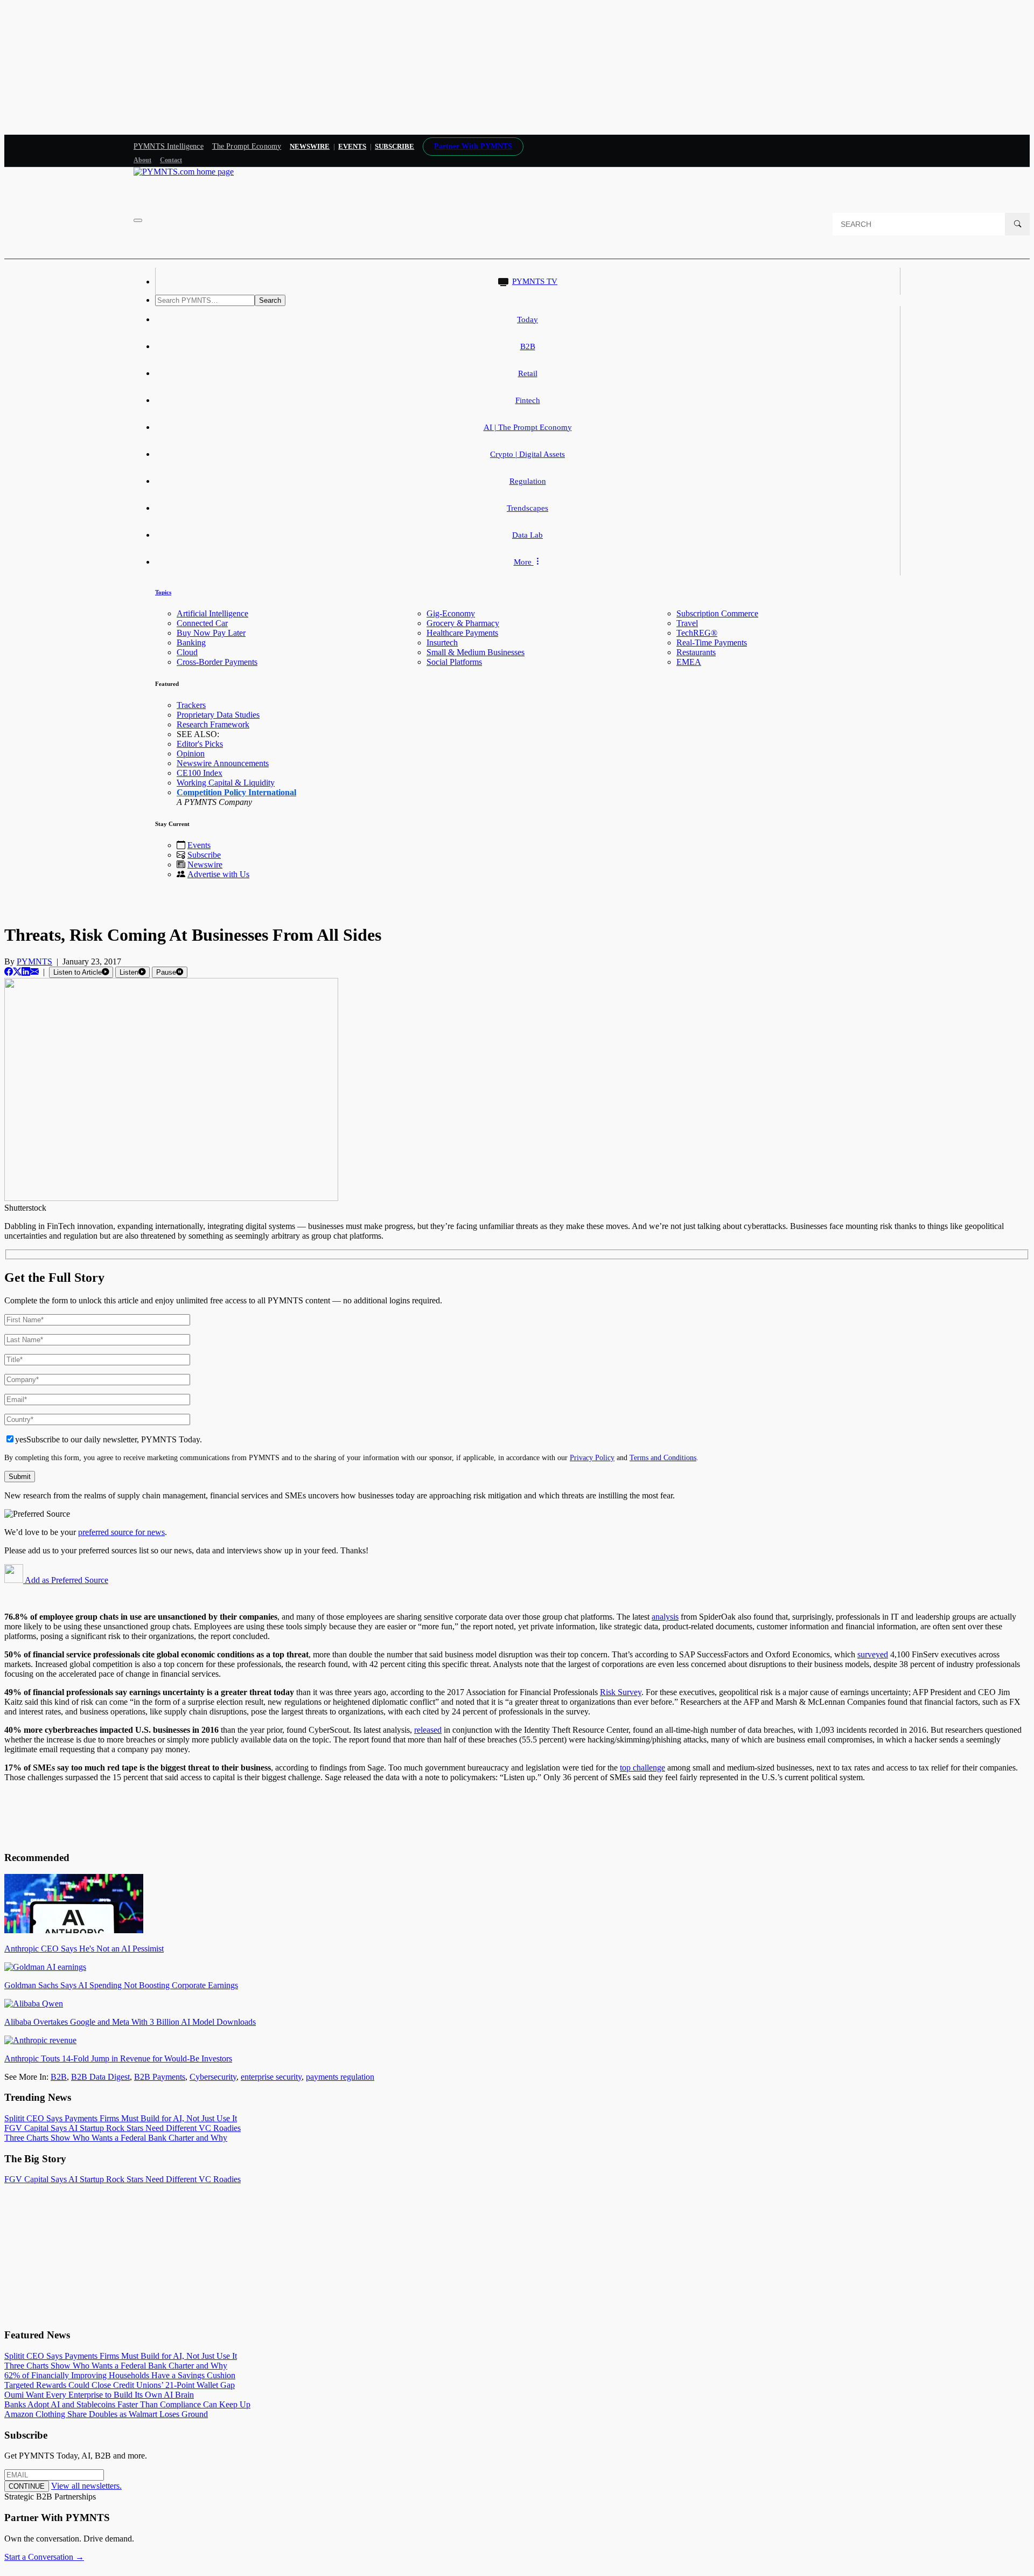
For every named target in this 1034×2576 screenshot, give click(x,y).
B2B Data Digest (100, 2077)
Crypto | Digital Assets (528, 454)
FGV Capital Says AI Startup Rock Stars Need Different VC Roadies (123, 2128)
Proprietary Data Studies (218, 715)
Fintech (528, 400)
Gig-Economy (451, 613)
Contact (171, 160)
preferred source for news (121, 1532)
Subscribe (204, 855)
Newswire (310, 146)
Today (528, 320)
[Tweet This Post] (17, 972)
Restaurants (696, 652)
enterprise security (271, 2077)
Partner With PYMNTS (473, 146)
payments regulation (340, 2077)
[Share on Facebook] (9, 972)
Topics (163, 592)
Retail (528, 373)
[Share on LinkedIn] (26, 972)
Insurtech (442, 643)
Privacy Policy (592, 1457)
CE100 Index (200, 773)
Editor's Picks (200, 744)
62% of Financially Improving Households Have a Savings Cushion (120, 2375)
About (142, 160)
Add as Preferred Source (66, 1580)
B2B (528, 346)
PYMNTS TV (535, 281)
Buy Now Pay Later (211, 633)
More (524, 562)
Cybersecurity (213, 2077)
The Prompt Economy (247, 146)
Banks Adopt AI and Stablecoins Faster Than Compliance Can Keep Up (127, 2404)
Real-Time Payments (712, 643)
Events (352, 146)
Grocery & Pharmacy (463, 623)
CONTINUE (27, 2486)
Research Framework (213, 724)
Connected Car (202, 623)
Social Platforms (454, 662)
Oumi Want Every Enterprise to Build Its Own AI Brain (99, 2395)
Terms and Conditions (663, 1457)
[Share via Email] (34, 972)
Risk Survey (621, 1692)
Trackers (191, 705)
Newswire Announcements (223, 763)
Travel (687, 623)
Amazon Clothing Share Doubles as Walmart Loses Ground (106, 2414)
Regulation (528, 481)
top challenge (642, 1768)
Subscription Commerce (717, 613)
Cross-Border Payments (217, 662)
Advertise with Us (218, 874)
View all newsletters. (86, 2486)
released (428, 1730)
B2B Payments (160, 2077)
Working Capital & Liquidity (226, 783)
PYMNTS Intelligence (169, 146)
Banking (191, 643)
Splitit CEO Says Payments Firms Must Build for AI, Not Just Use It (121, 2118)
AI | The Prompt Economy (528, 427)
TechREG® (697, 633)
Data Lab (528, 535)
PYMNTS (34, 961)
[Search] (1017, 224)
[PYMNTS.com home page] (184, 172)
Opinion (191, 754)
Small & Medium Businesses (476, 652)
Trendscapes (528, 508)
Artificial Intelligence (212, 613)
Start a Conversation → (44, 2557)
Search (270, 300)
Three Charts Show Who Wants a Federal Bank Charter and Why (116, 2138)
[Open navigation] (138, 220)
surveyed (873, 1654)
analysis (665, 1617)
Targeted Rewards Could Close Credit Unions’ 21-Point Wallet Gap (120, 2385)
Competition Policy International (236, 792)
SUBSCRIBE (394, 146)
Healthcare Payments (462, 633)
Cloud (187, 652)
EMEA (689, 662)
